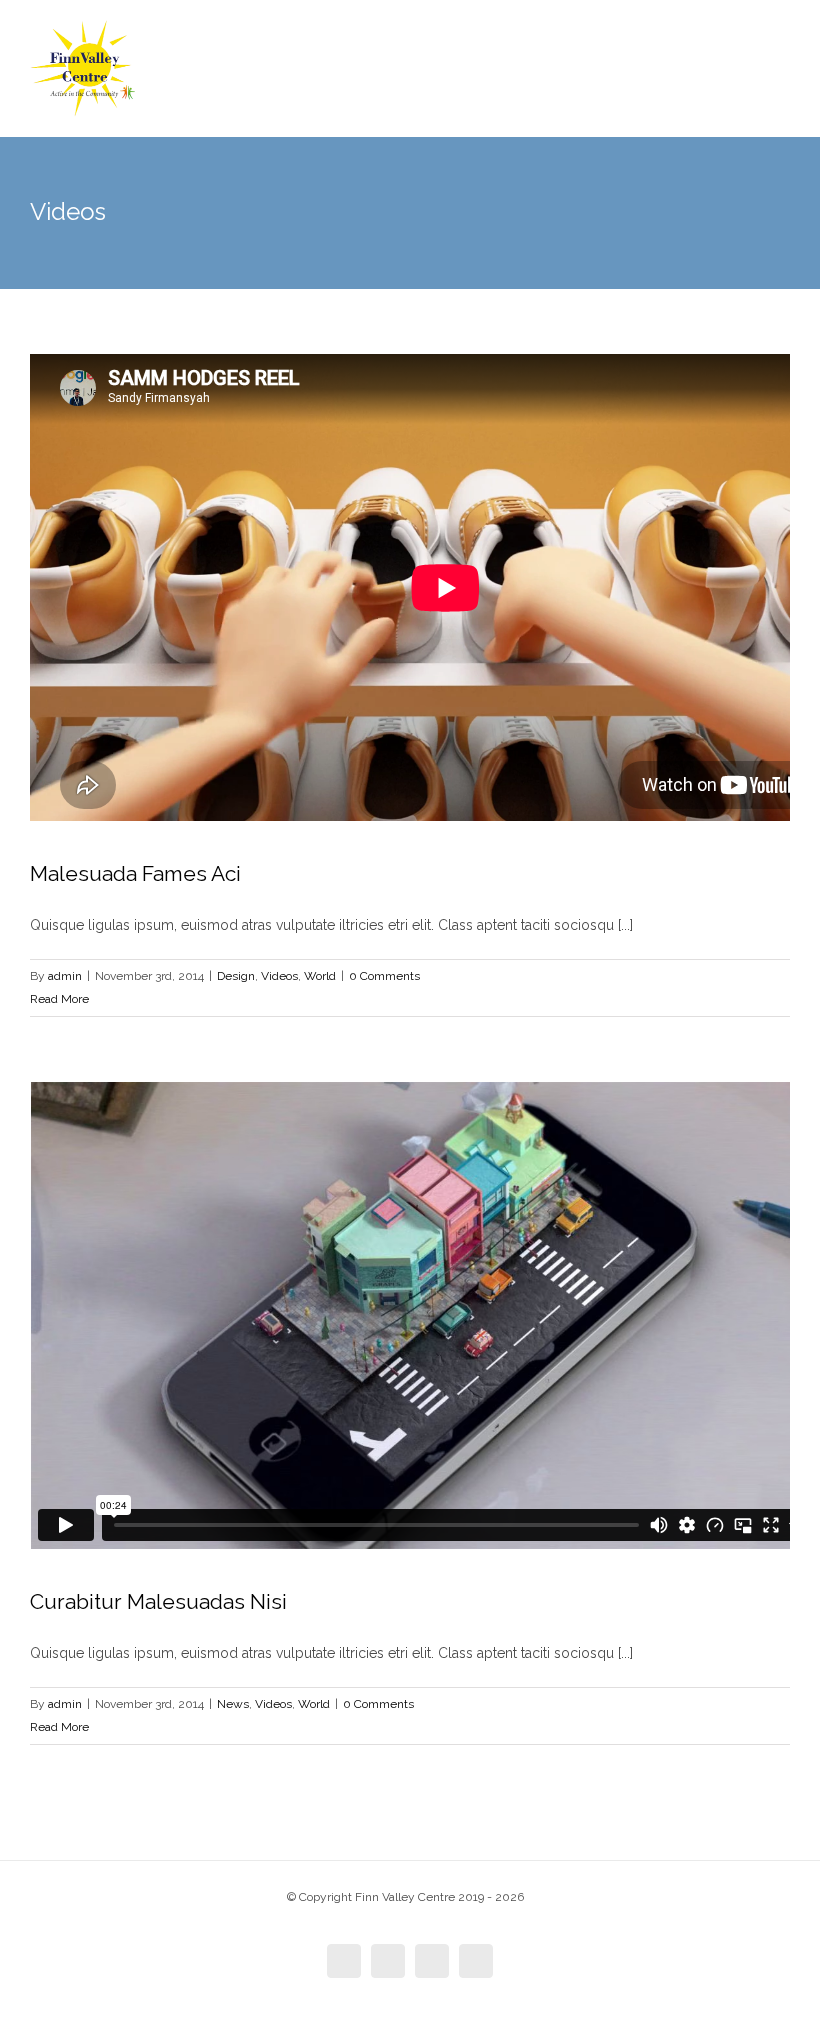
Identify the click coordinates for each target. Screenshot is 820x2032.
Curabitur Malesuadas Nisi (158, 1601)
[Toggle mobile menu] (782, 60)
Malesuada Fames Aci (135, 873)
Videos (279, 976)
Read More (59, 999)
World (320, 976)
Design (236, 976)
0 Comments (384, 976)
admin (65, 976)
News (233, 1704)
